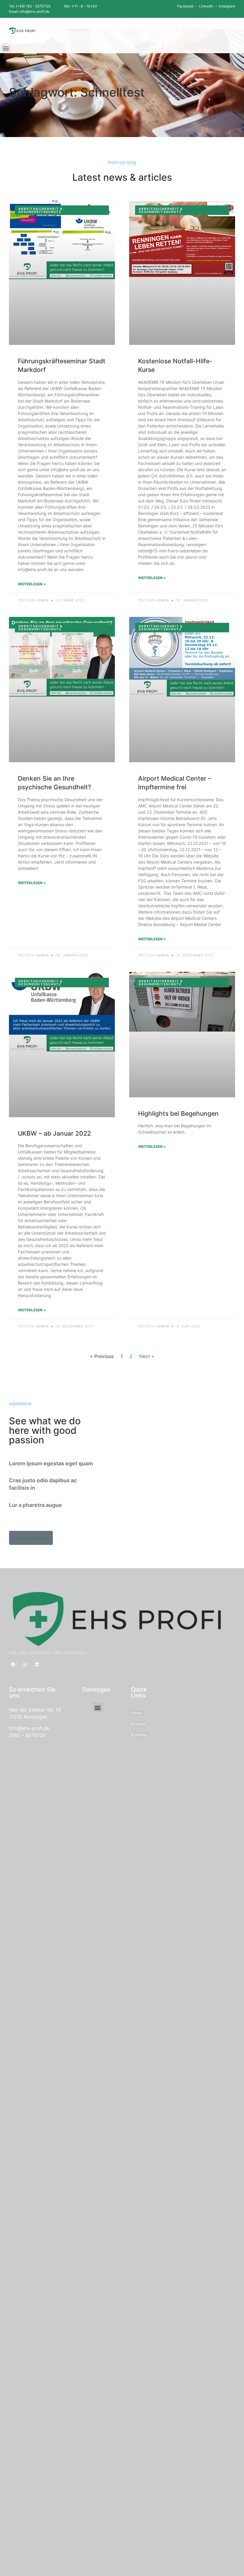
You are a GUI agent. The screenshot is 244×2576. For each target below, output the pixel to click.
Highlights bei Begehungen (178, 1113)
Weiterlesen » (32, 584)
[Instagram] (25, 1665)
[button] (6, 48)
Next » (147, 1356)
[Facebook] (13, 1665)
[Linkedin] (37, 1665)
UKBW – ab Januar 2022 (54, 1133)
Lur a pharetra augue (35, 1505)
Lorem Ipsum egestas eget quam (51, 1463)
